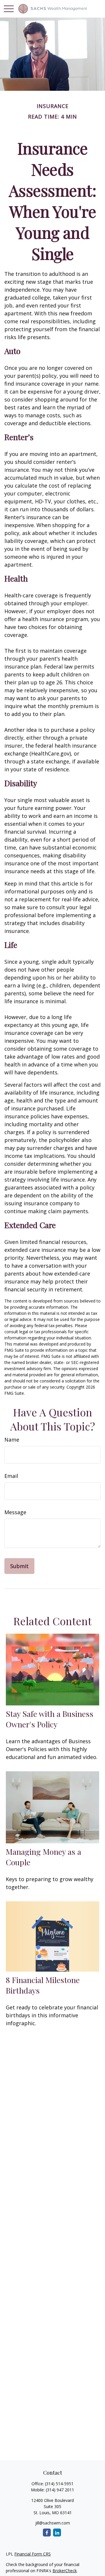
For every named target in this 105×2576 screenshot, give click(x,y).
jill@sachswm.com (53, 2523)
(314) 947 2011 (60, 2490)
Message (15, 1512)
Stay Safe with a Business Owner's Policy (50, 1719)
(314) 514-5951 (59, 2484)
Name (12, 1440)
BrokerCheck (65, 2571)
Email (11, 1476)
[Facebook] (47, 2533)
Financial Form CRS (33, 2554)
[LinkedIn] (57, 2533)
